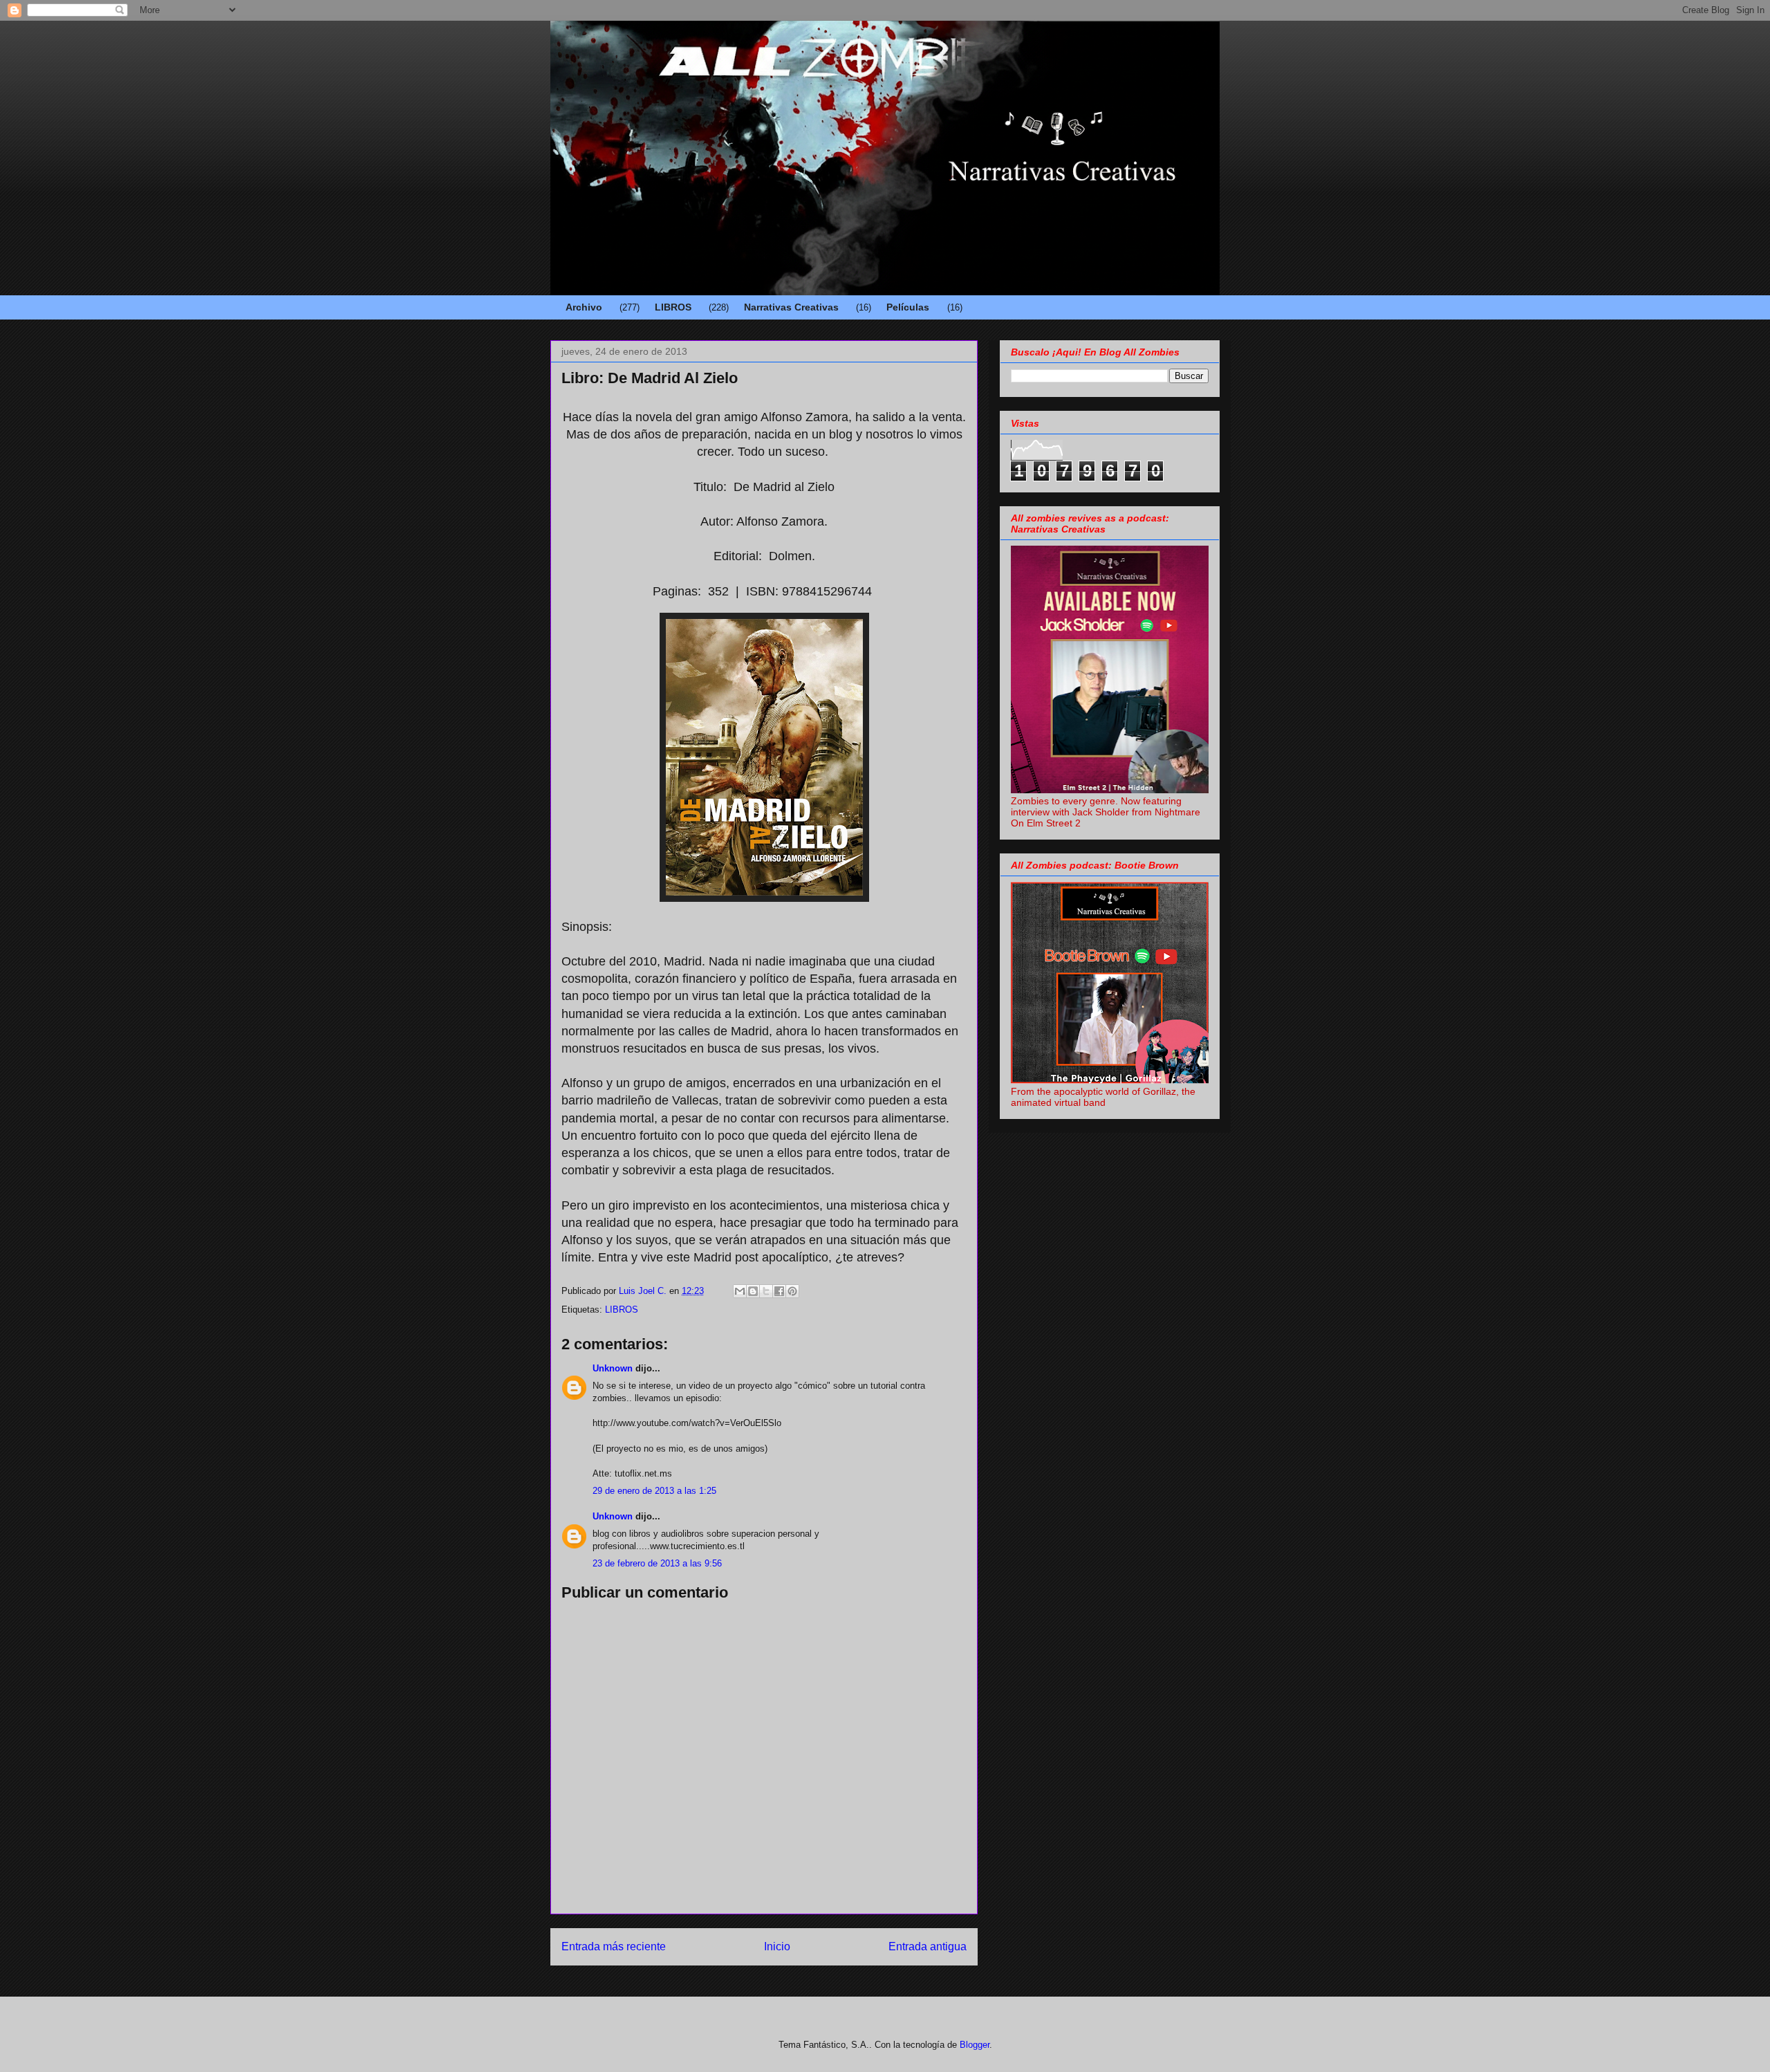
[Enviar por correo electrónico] (740, 1291)
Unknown (613, 1368)
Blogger (975, 2045)
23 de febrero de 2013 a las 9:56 (657, 1563)
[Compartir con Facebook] (779, 1291)
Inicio (777, 1946)
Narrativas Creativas (791, 307)
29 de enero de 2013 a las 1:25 (654, 1491)
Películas (908, 307)
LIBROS (673, 307)
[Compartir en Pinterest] (792, 1291)
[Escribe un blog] (753, 1291)
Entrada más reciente (614, 1946)
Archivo (584, 307)
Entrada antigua (928, 1946)
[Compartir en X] (766, 1291)
